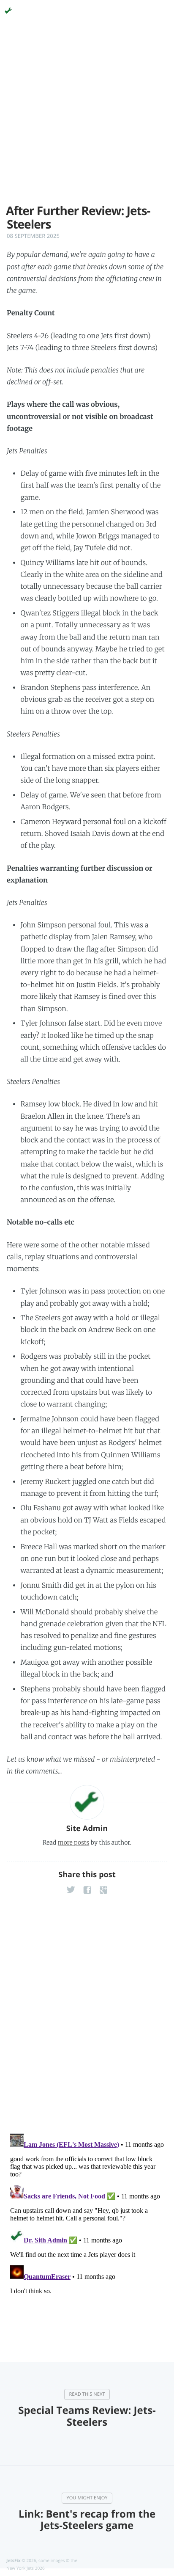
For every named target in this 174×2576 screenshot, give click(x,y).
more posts (73, 1842)
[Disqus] (87, 2016)
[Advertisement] (87, 117)
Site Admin (87, 1829)
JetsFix (14, 2560)
